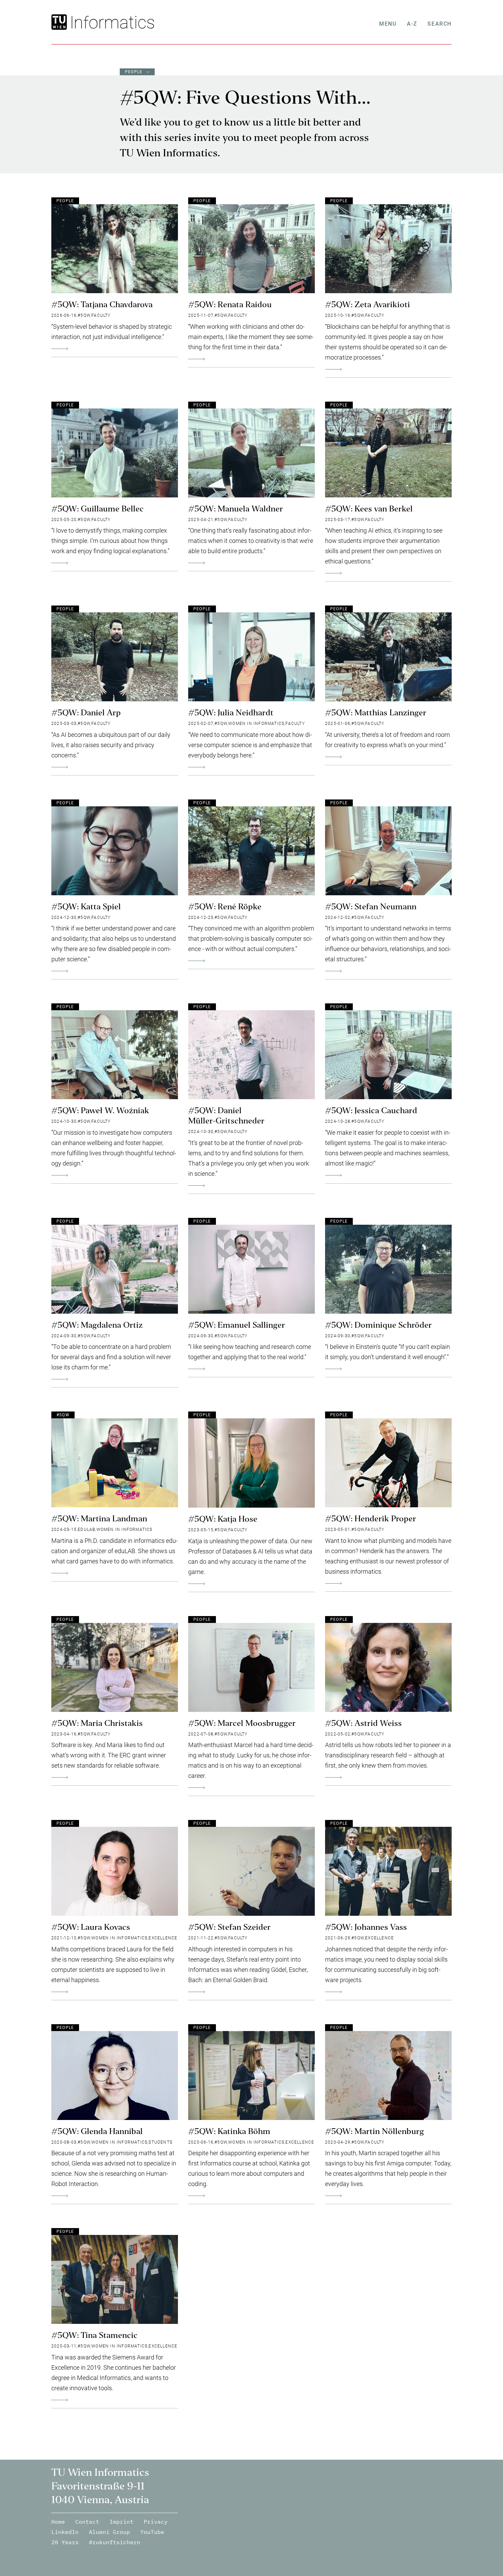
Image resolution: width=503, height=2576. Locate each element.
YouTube (152, 2532)
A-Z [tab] (412, 24)
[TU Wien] (60, 22)
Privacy (156, 2522)
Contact (87, 2522)
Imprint (121, 2522)
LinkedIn (65, 2532)
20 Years (65, 2542)
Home (58, 2522)
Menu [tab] (388, 24)
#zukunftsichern (115, 2542)
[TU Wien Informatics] (111, 22)
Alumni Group (109, 2532)
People (134, 72)
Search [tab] (440, 24)
